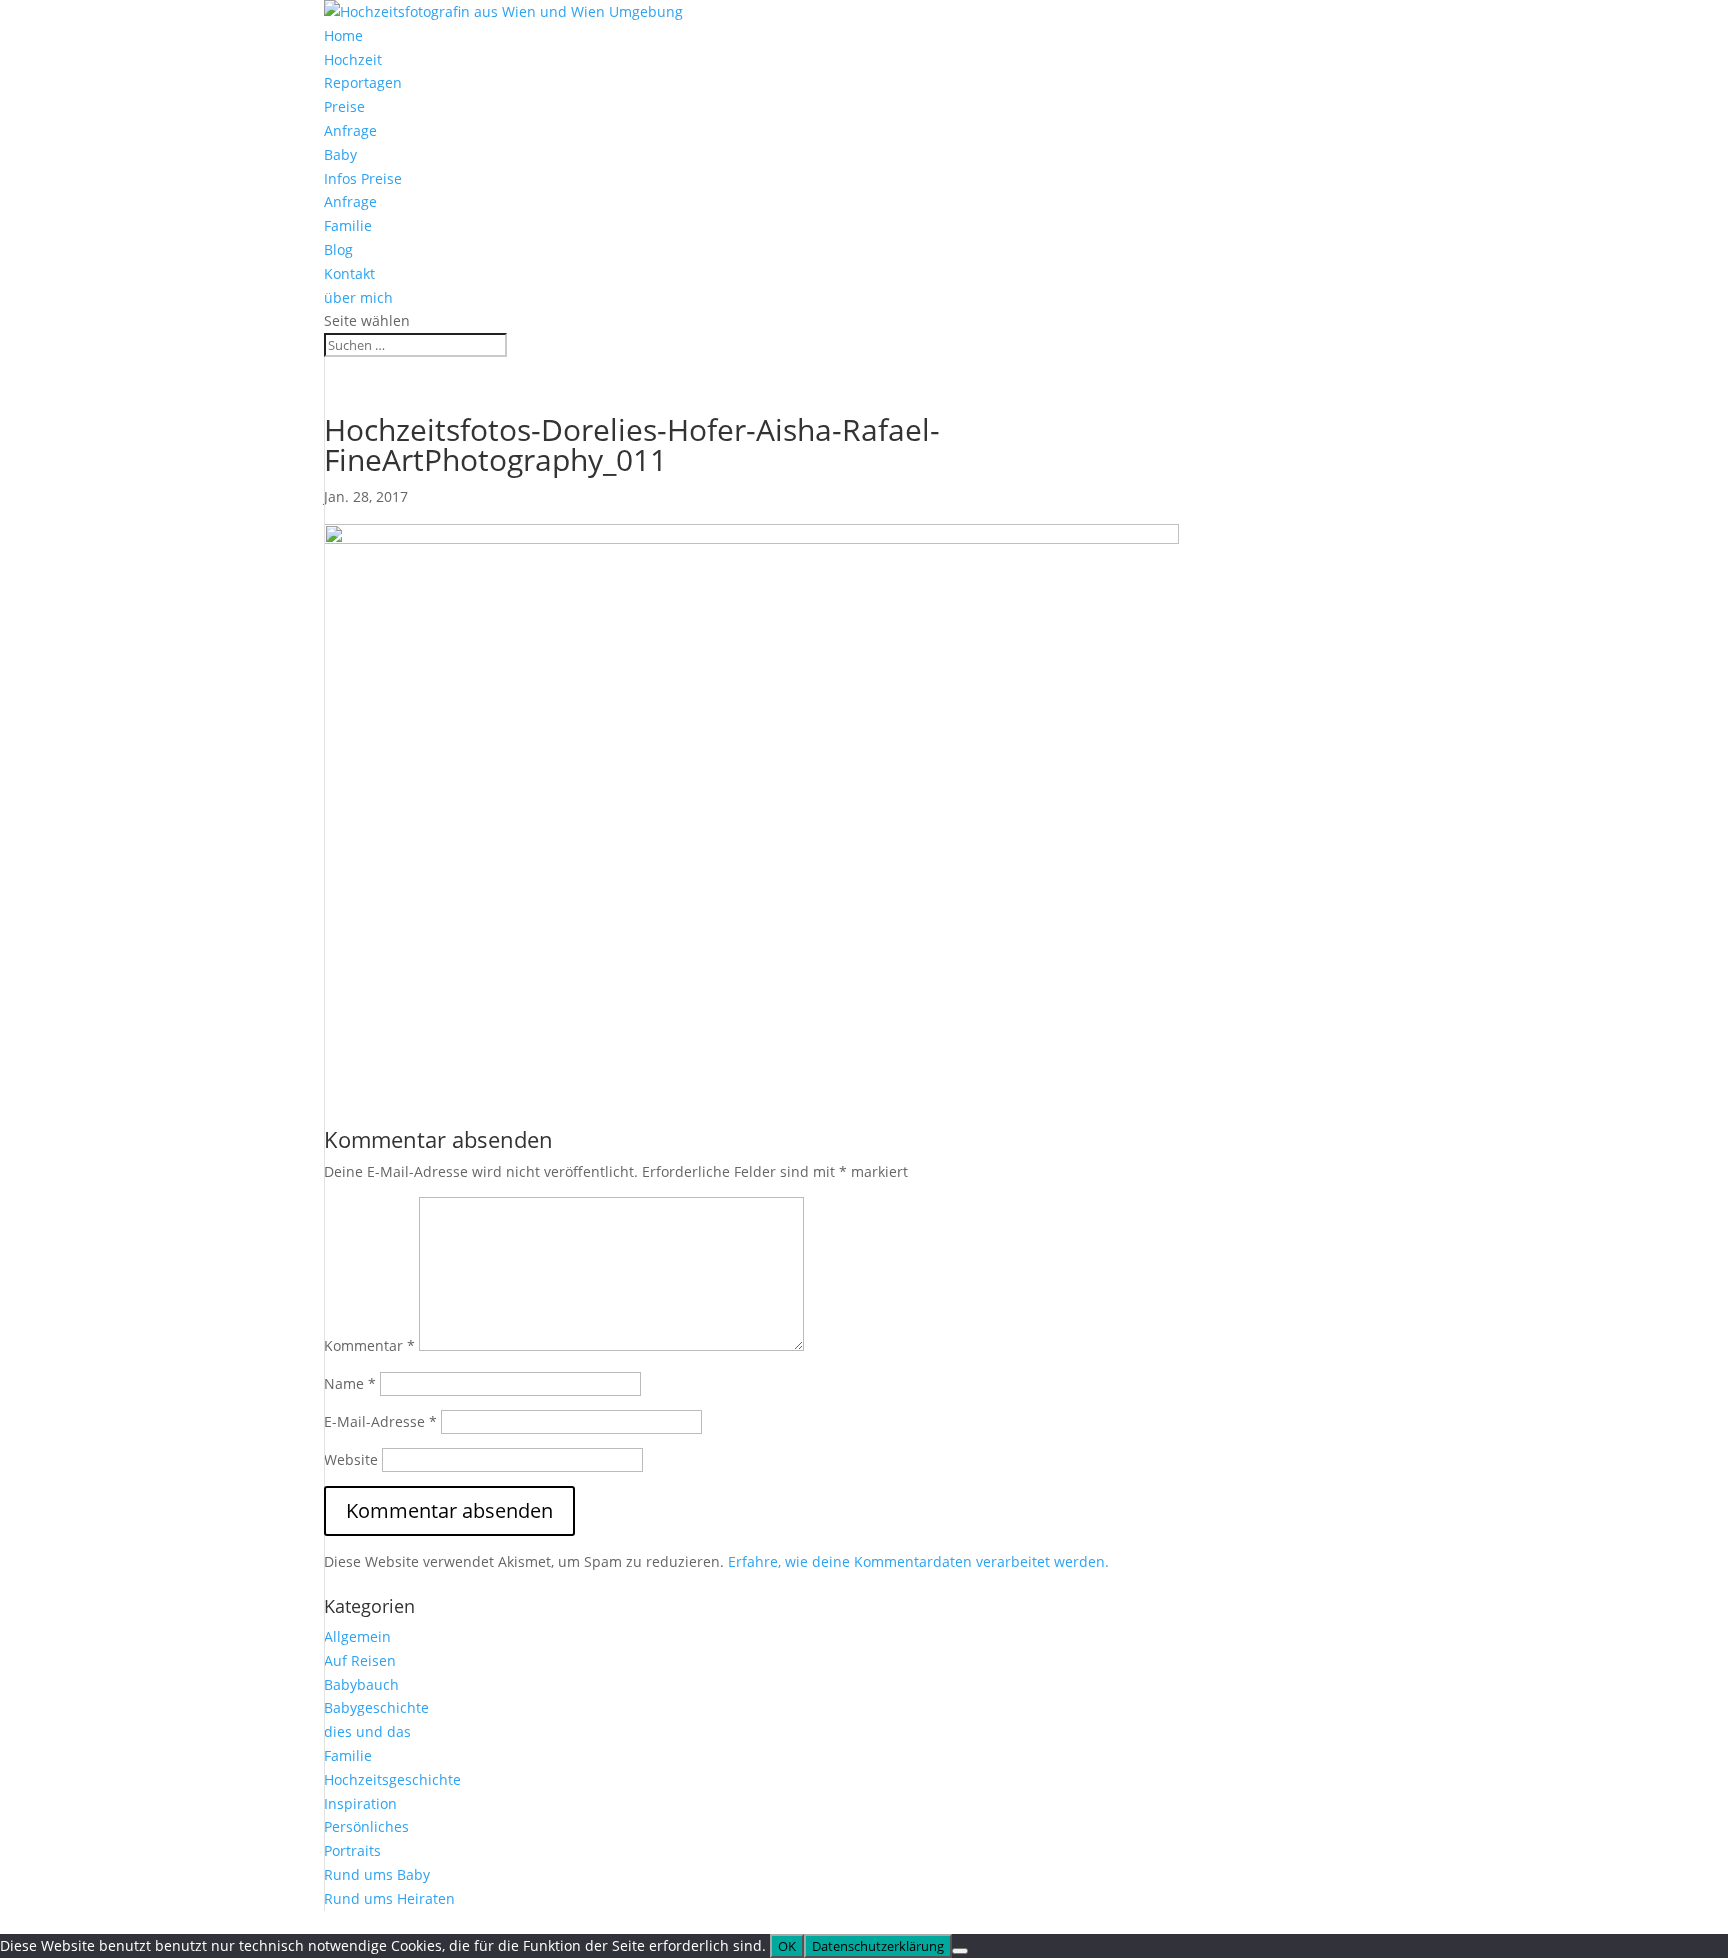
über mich (358, 297)
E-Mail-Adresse (380, 1421)
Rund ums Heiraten (389, 1898)
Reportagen (363, 82)
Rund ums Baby (377, 1874)
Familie (348, 225)
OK (787, 1946)
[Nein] (960, 1951)
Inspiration (360, 1803)
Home (343, 35)
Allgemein (357, 1636)
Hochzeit (353, 59)
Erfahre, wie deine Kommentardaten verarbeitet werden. (918, 1561)
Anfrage (350, 130)
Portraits (352, 1850)
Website (351, 1459)
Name (350, 1383)
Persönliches (366, 1826)
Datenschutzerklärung (878, 1946)
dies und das (367, 1731)
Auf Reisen (360, 1660)
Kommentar (369, 1345)
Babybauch (361, 1684)
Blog (338, 249)
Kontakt (349, 273)
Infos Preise (363, 178)
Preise (344, 106)
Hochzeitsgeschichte (392, 1779)
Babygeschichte (376, 1707)
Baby (340, 154)
